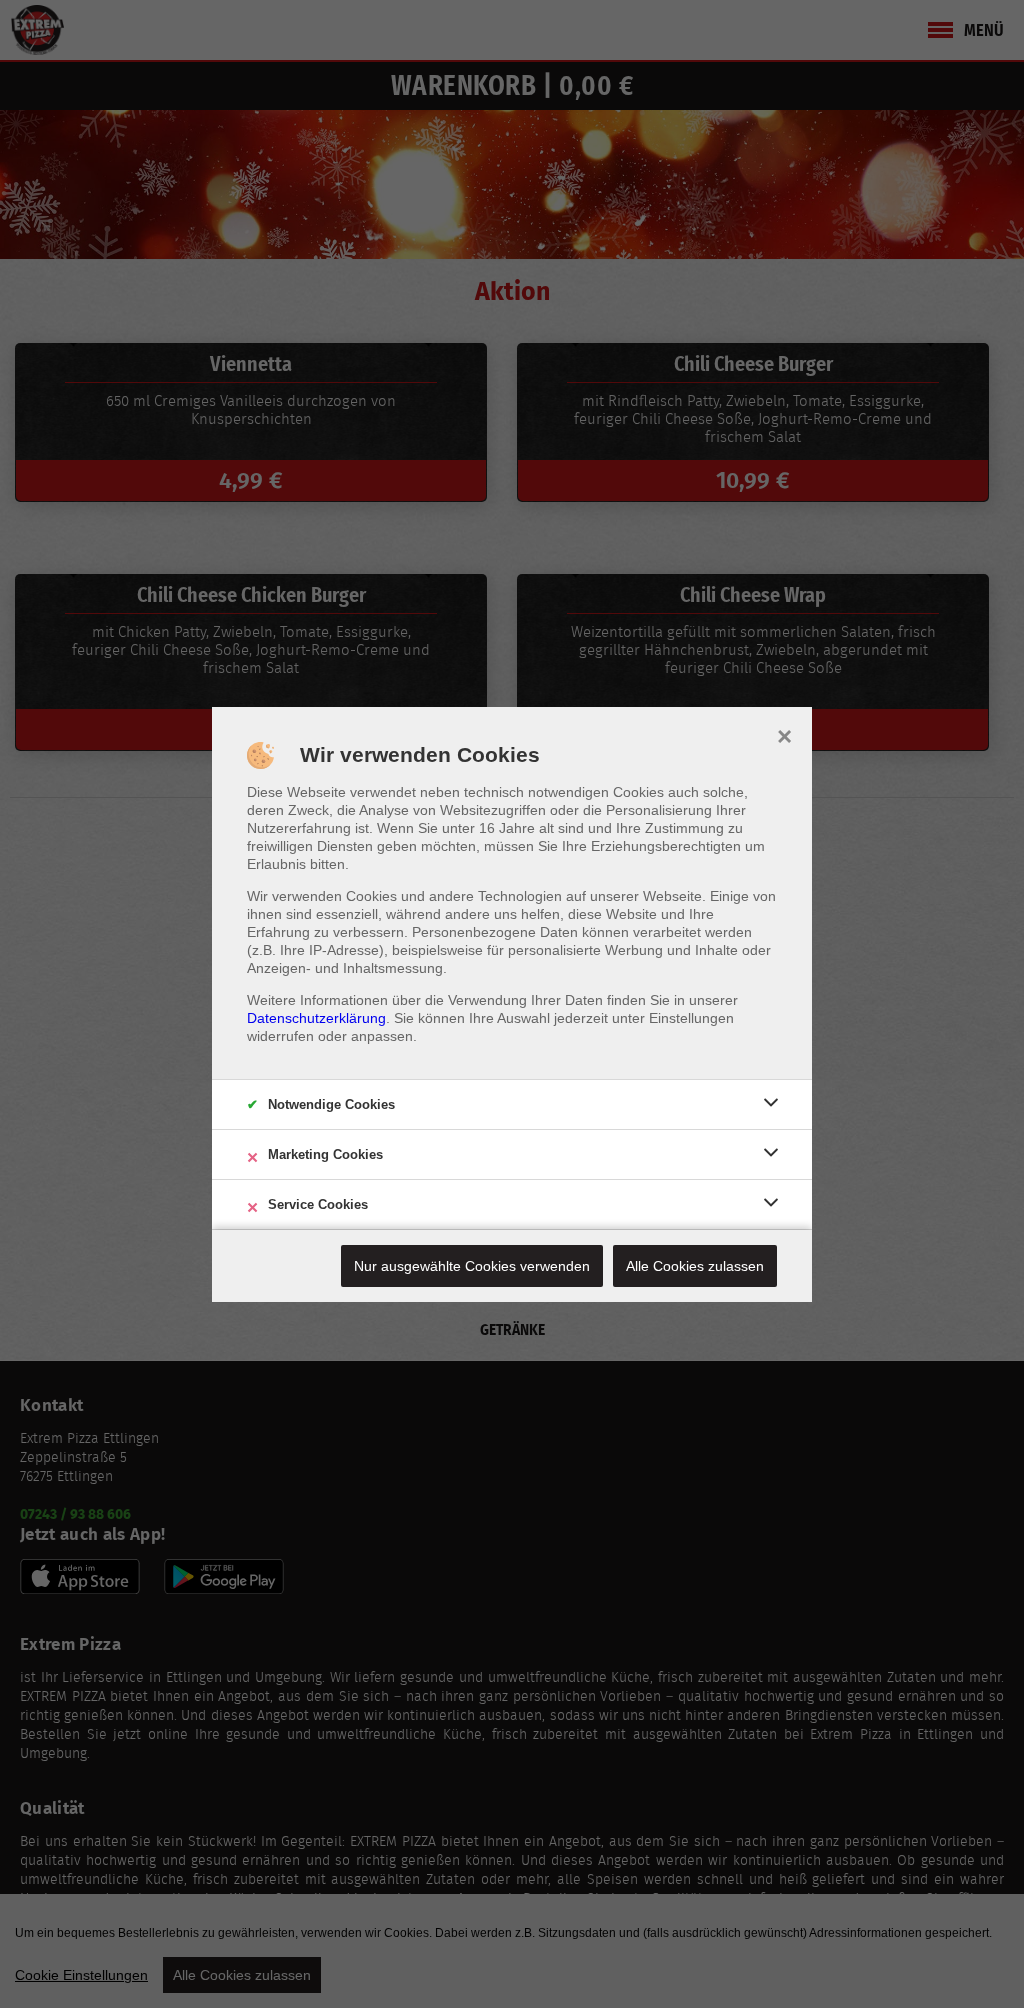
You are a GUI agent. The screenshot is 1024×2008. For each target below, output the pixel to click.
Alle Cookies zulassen (695, 1266)
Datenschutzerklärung (316, 1018)
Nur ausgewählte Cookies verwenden (472, 1266)
